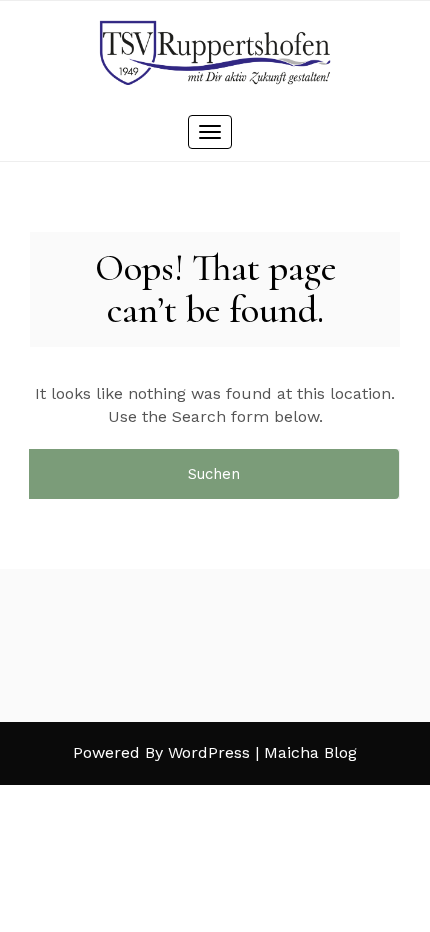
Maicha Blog (310, 752)
